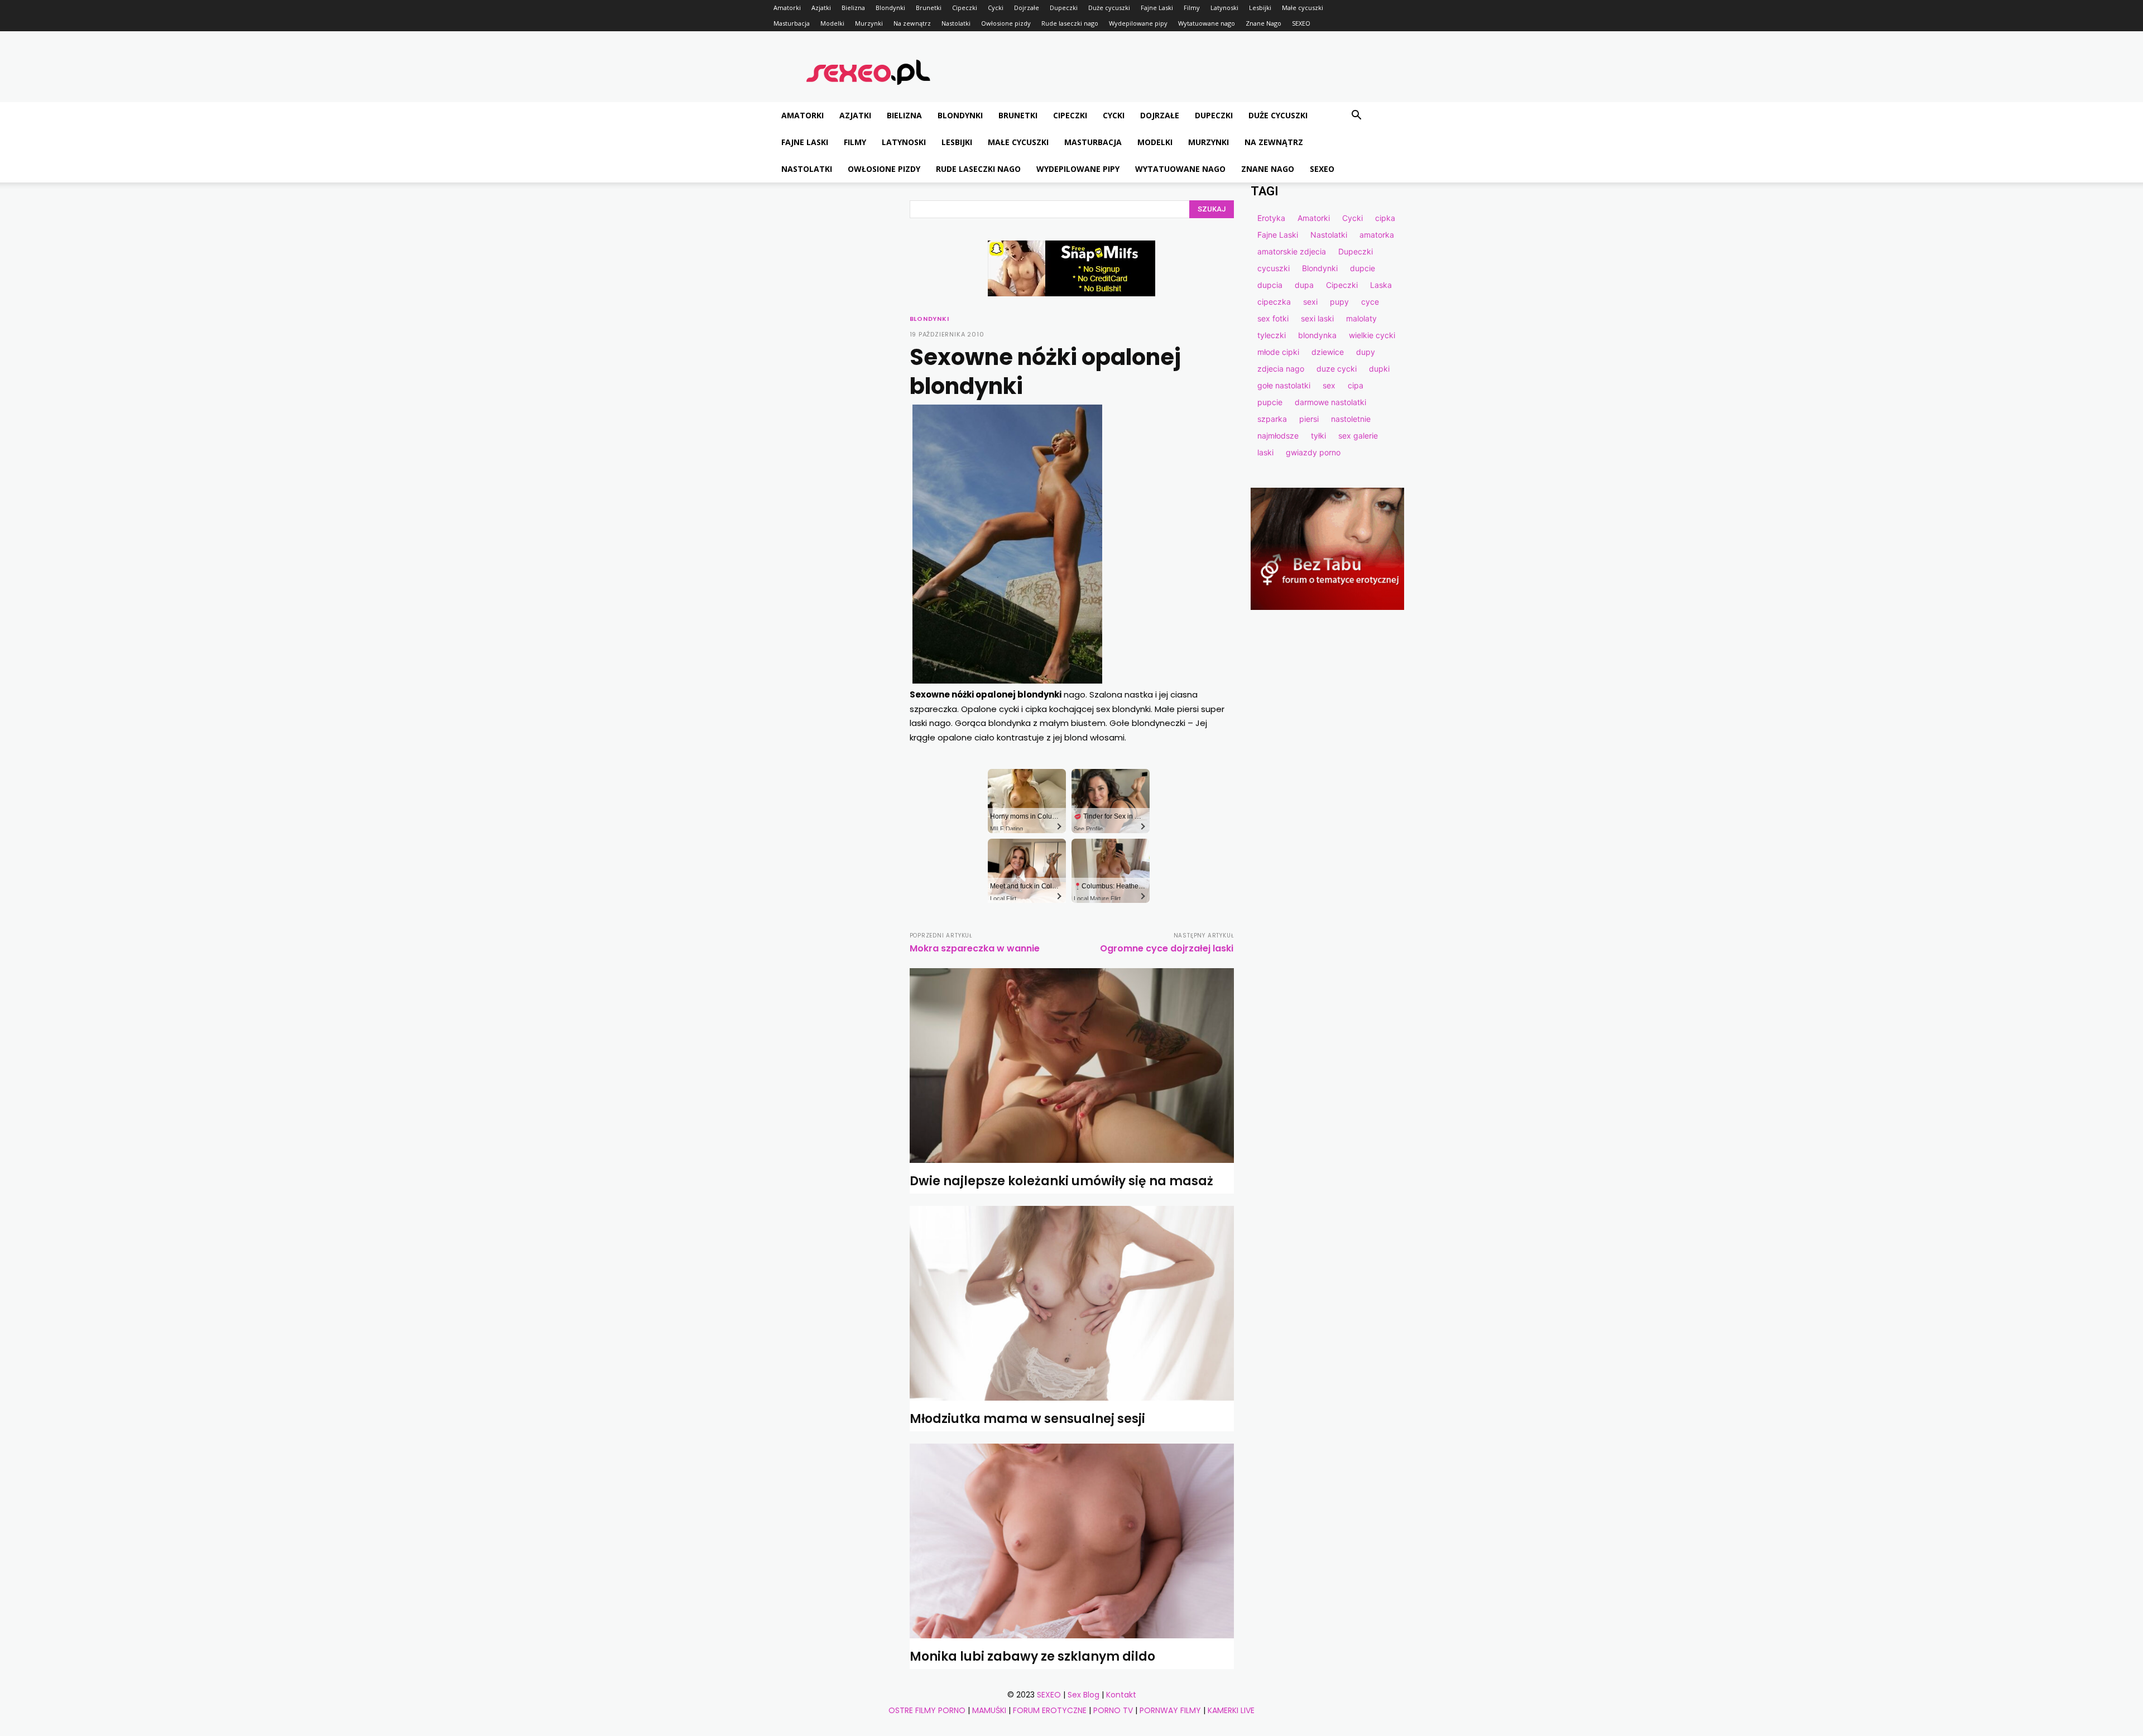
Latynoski (1224, 8)
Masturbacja (792, 23)
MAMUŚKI (989, 1710)
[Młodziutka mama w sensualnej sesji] (1072, 1303)
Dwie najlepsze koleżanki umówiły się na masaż (1061, 1181)
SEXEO (1301, 23)
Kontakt (1121, 1695)
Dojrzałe (1027, 8)
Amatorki (787, 8)
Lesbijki (1260, 8)
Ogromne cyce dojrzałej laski (1167, 948)
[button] (1356, 116)
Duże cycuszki (1109, 8)
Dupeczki (1064, 8)
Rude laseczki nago (1070, 23)
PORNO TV (1113, 1710)
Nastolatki (956, 23)
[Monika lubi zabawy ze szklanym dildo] (1072, 1541)
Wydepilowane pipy (1138, 23)
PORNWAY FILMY (1170, 1710)
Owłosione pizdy (1006, 23)
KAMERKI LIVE (1231, 1710)
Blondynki (890, 8)
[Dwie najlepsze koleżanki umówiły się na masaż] (1072, 1066)
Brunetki (929, 8)
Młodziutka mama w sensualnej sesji (1027, 1419)
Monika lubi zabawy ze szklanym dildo (1032, 1656)
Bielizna (853, 8)
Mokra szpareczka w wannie (975, 948)
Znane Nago (1263, 23)
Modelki (832, 23)
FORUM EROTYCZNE (1050, 1710)
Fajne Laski (1157, 8)
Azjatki (821, 8)
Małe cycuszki (1303, 8)
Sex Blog (1083, 1695)
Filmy (1192, 8)
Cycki (996, 8)
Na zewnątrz (912, 23)
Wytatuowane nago (1207, 23)
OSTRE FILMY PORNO (927, 1710)
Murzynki (869, 23)
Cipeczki (965, 8)
